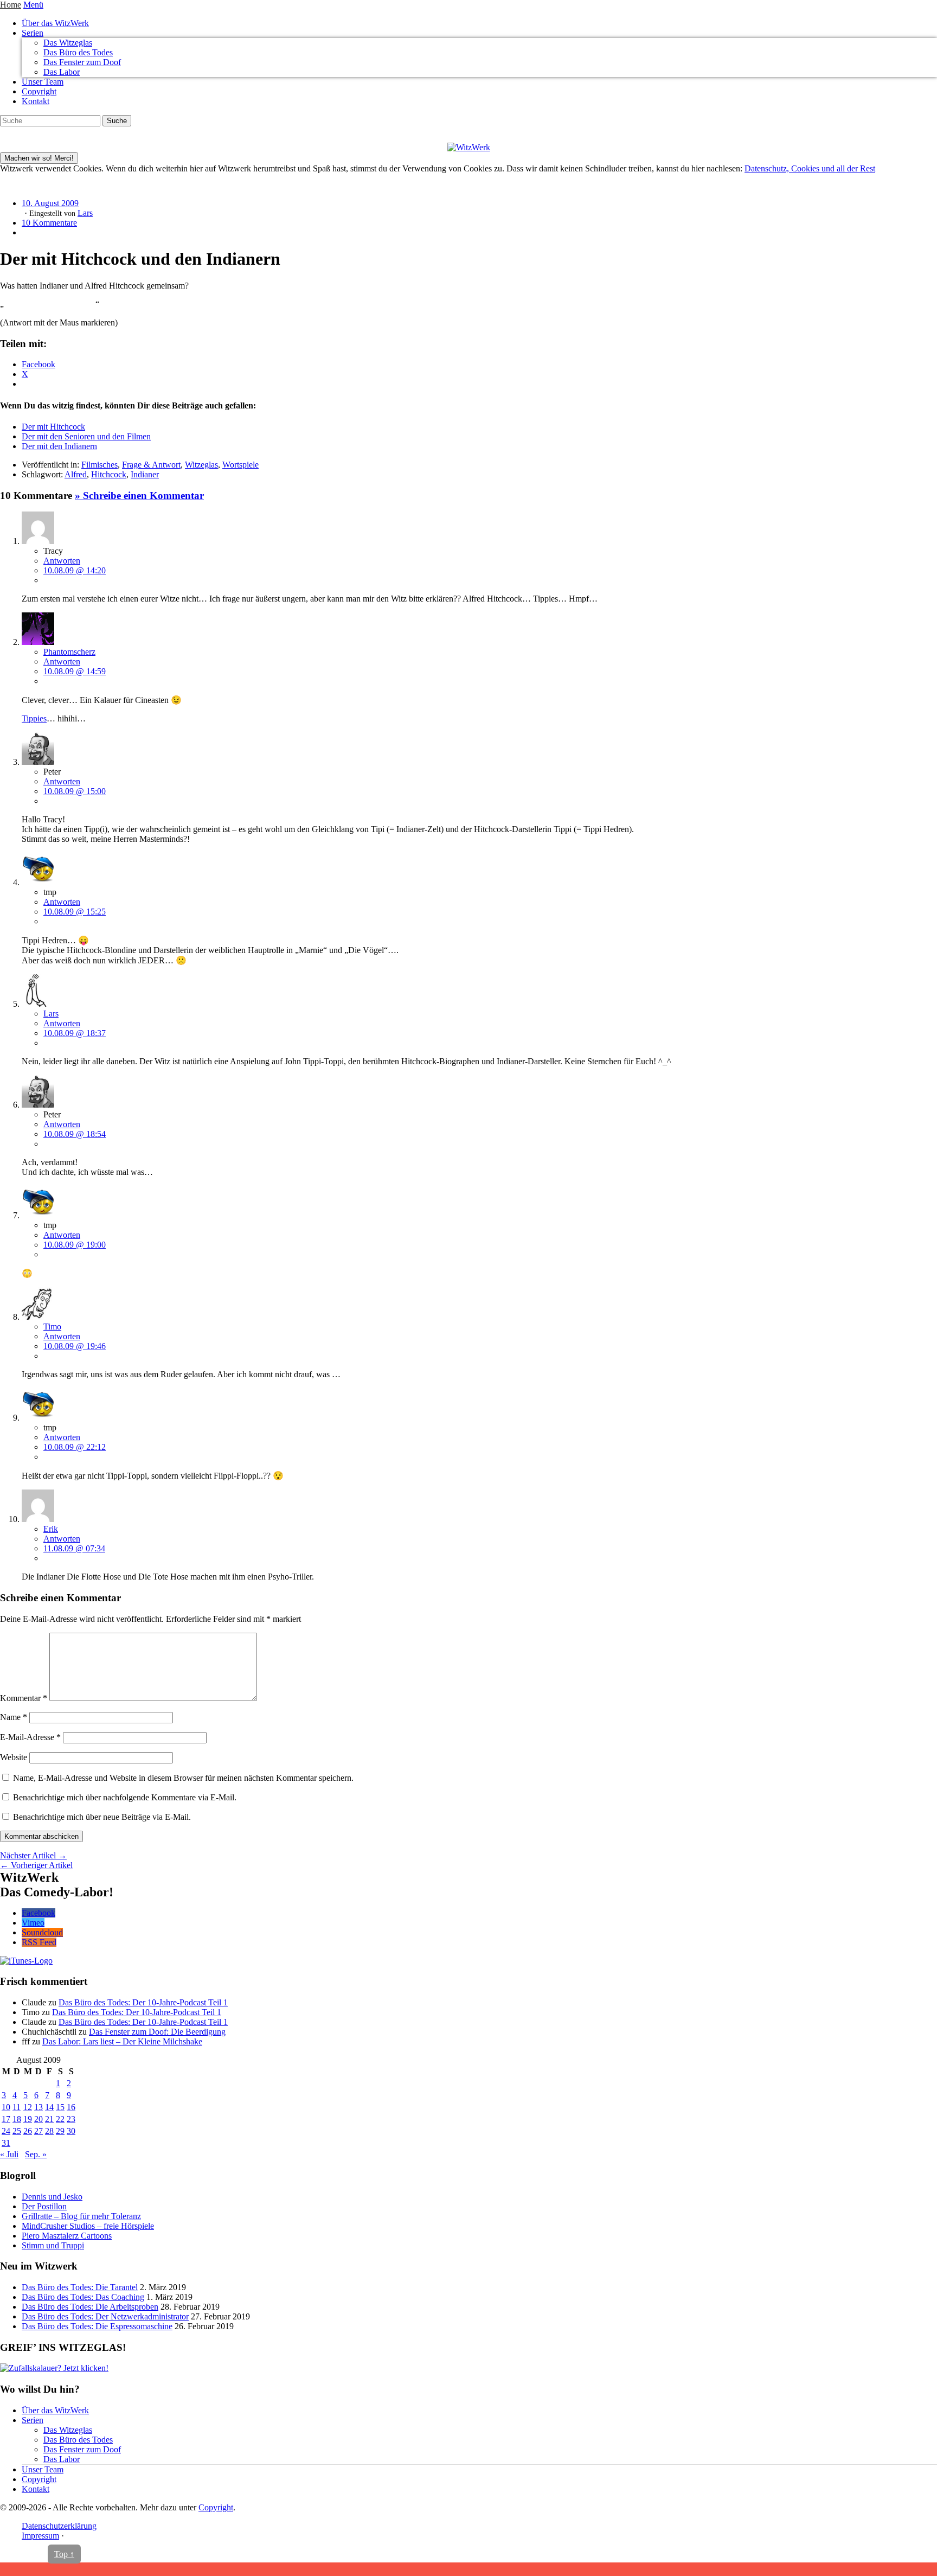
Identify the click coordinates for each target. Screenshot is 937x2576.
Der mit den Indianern (59, 446)
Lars (85, 213)
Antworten (62, 561)
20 (38, 2119)
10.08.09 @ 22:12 (75, 1447)
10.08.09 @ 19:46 (75, 1346)
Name (14, 1717)
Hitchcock (109, 474)
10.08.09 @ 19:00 (75, 1245)
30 (71, 2131)
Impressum (40, 2536)
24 (6, 2131)
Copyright (39, 91)
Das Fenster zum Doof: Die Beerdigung (157, 2032)
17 (6, 2119)
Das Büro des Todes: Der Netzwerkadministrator (105, 2316)
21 (49, 2119)
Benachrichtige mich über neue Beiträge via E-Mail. (102, 1817)
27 (38, 2131)
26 (28, 2131)
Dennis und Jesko (52, 2197)
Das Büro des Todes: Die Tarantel (80, 2287)
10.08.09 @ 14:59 (75, 671)
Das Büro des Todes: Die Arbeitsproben (90, 2307)
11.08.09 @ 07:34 (74, 1548)
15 (60, 2107)
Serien (33, 33)
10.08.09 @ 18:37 (75, 1033)
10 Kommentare (49, 223)
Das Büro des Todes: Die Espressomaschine (97, 2326)
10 (6, 2107)
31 (6, 2143)
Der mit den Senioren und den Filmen (86, 436)
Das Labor (62, 72)
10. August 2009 (50, 203)
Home (11, 5)
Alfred (76, 474)
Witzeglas (201, 465)
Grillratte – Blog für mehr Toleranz (81, 2216)
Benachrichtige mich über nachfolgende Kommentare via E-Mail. (125, 1797)
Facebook (38, 1913)
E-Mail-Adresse (30, 1737)
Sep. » (36, 2154)
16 (71, 2107)
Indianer (145, 474)
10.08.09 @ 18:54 (75, 1134)
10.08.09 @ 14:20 (75, 570)
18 (17, 2119)
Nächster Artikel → (33, 1855)
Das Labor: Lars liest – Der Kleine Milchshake (122, 2041)
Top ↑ (64, 2554)
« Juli (9, 2154)
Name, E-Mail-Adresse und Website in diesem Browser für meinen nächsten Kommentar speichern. (183, 1778)
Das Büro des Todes (78, 52)
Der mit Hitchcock (53, 427)
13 (38, 2107)
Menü (33, 5)
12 (28, 2107)
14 (49, 2107)
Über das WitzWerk (55, 23)
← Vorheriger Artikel (36, 1865)
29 (60, 2131)
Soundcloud (42, 1932)
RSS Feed (39, 1942)
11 (17, 2107)
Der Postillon (44, 2206)
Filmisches (100, 465)
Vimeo (33, 1923)
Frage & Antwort (151, 465)
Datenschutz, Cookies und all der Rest (810, 168)
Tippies (34, 718)
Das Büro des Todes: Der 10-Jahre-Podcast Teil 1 (143, 2002)
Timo (52, 1327)
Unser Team (43, 82)
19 (28, 2119)
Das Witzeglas (68, 43)
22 (60, 2119)
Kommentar (24, 1698)
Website (14, 1757)
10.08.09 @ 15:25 (75, 912)
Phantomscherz (69, 652)
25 (17, 2131)
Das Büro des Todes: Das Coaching (83, 2297)
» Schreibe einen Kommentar (139, 496)
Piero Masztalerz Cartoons (67, 2236)
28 (49, 2131)
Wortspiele (240, 465)
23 (71, 2119)
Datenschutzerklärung (59, 2526)
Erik (51, 1529)
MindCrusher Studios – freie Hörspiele (88, 2226)
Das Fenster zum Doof (82, 62)
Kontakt (36, 101)
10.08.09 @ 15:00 (75, 791)
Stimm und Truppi (53, 2245)
